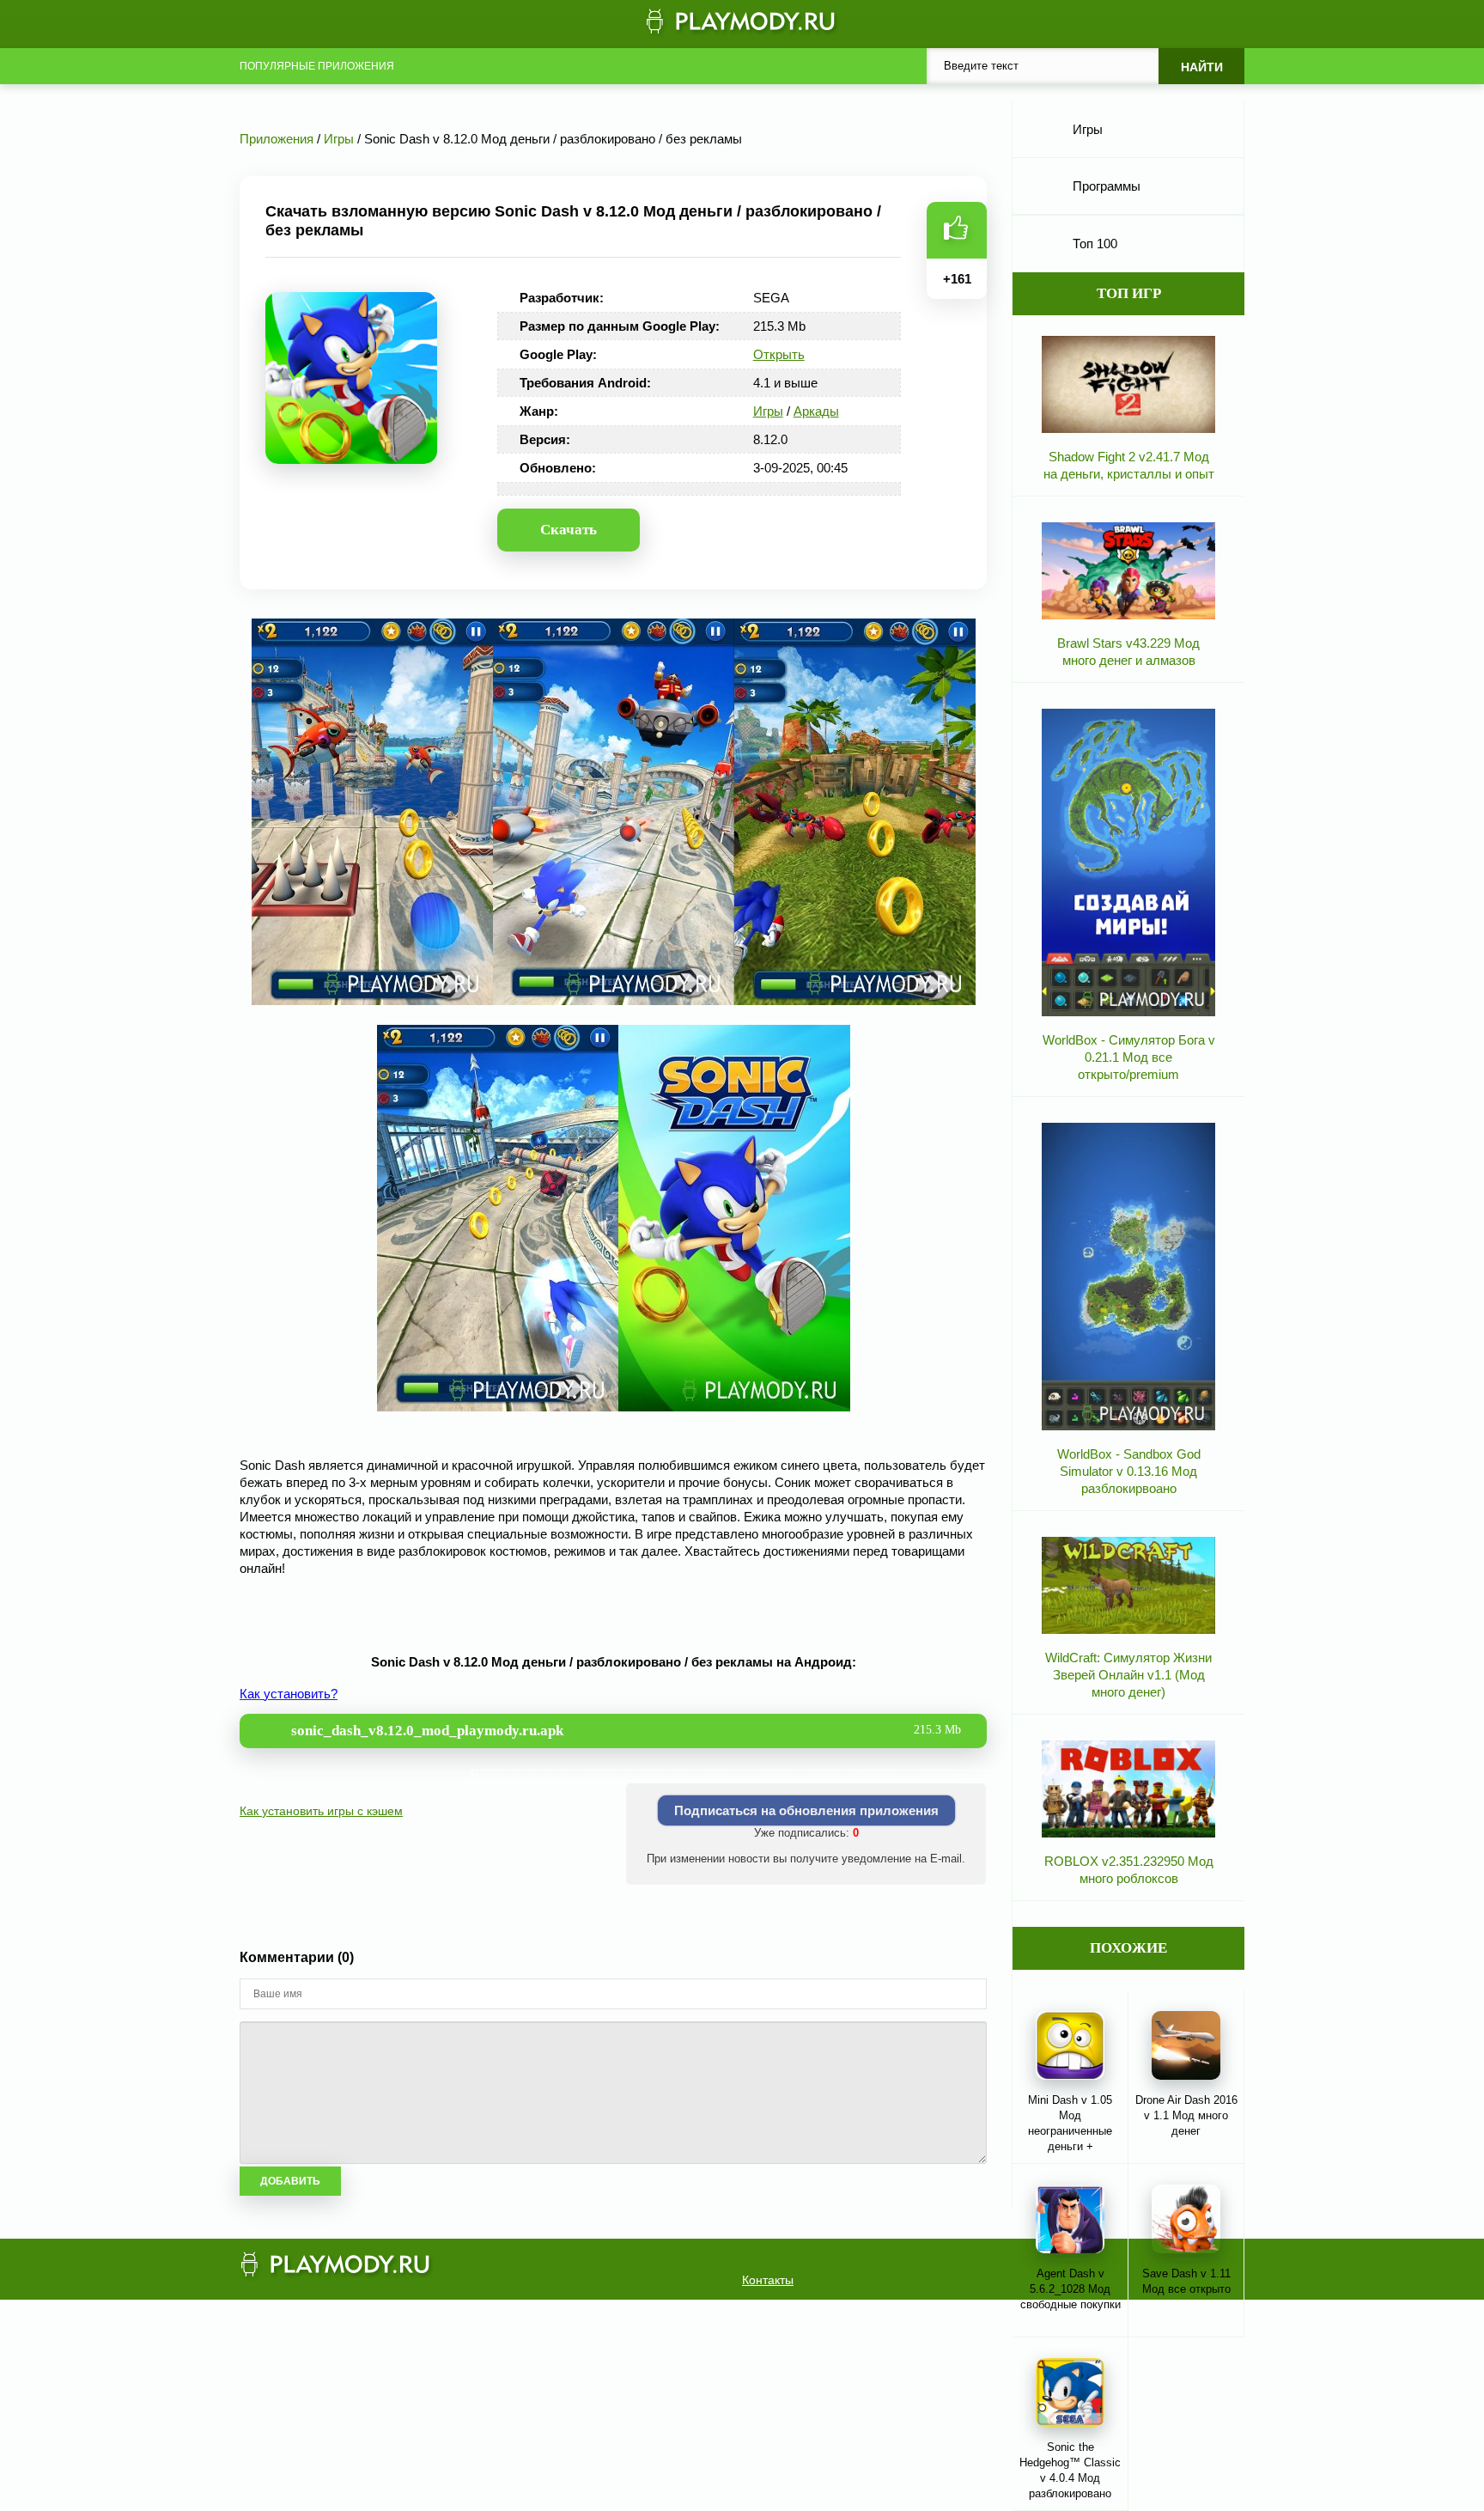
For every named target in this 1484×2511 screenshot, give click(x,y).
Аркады (816, 411)
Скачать (569, 530)
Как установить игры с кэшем (321, 1811)
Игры (768, 411)
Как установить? (289, 1694)
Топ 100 (1095, 244)
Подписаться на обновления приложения (806, 1810)
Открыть (779, 354)
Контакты (768, 2280)
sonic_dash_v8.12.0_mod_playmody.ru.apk (626, 1731)
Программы (1107, 186)
